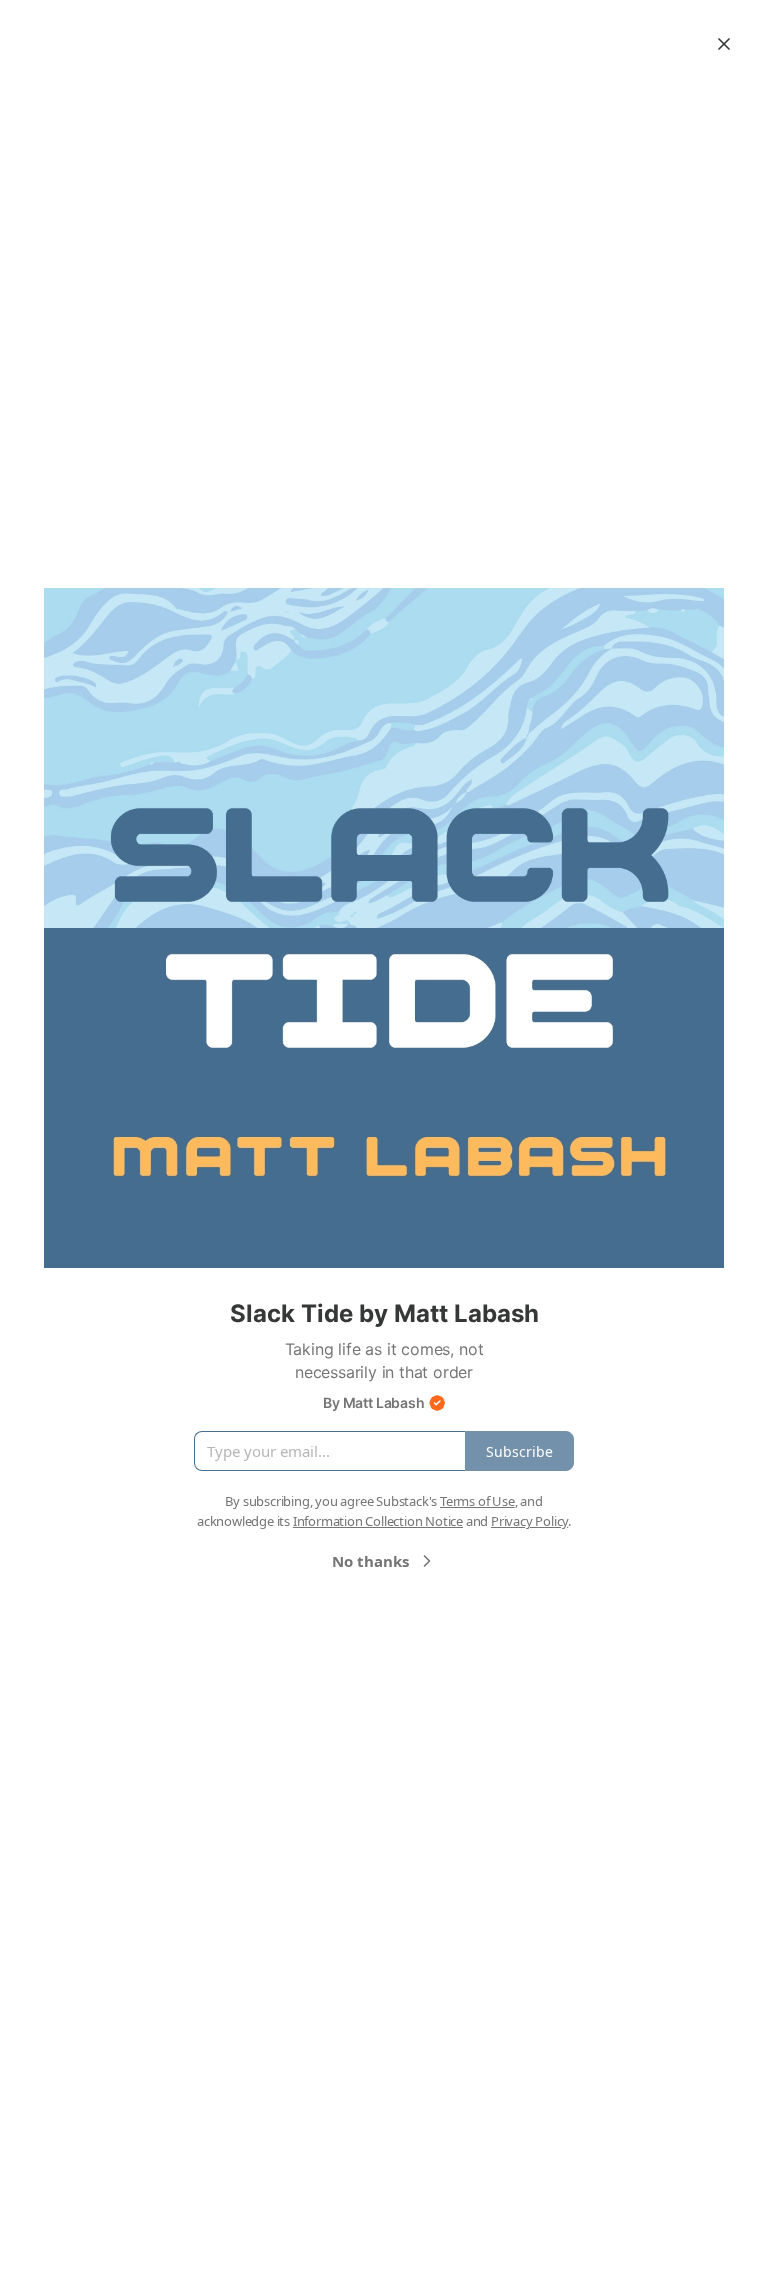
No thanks (370, 1561)
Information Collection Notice (378, 1521)
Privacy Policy (529, 1521)
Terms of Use (477, 1501)
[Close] (724, 44)
